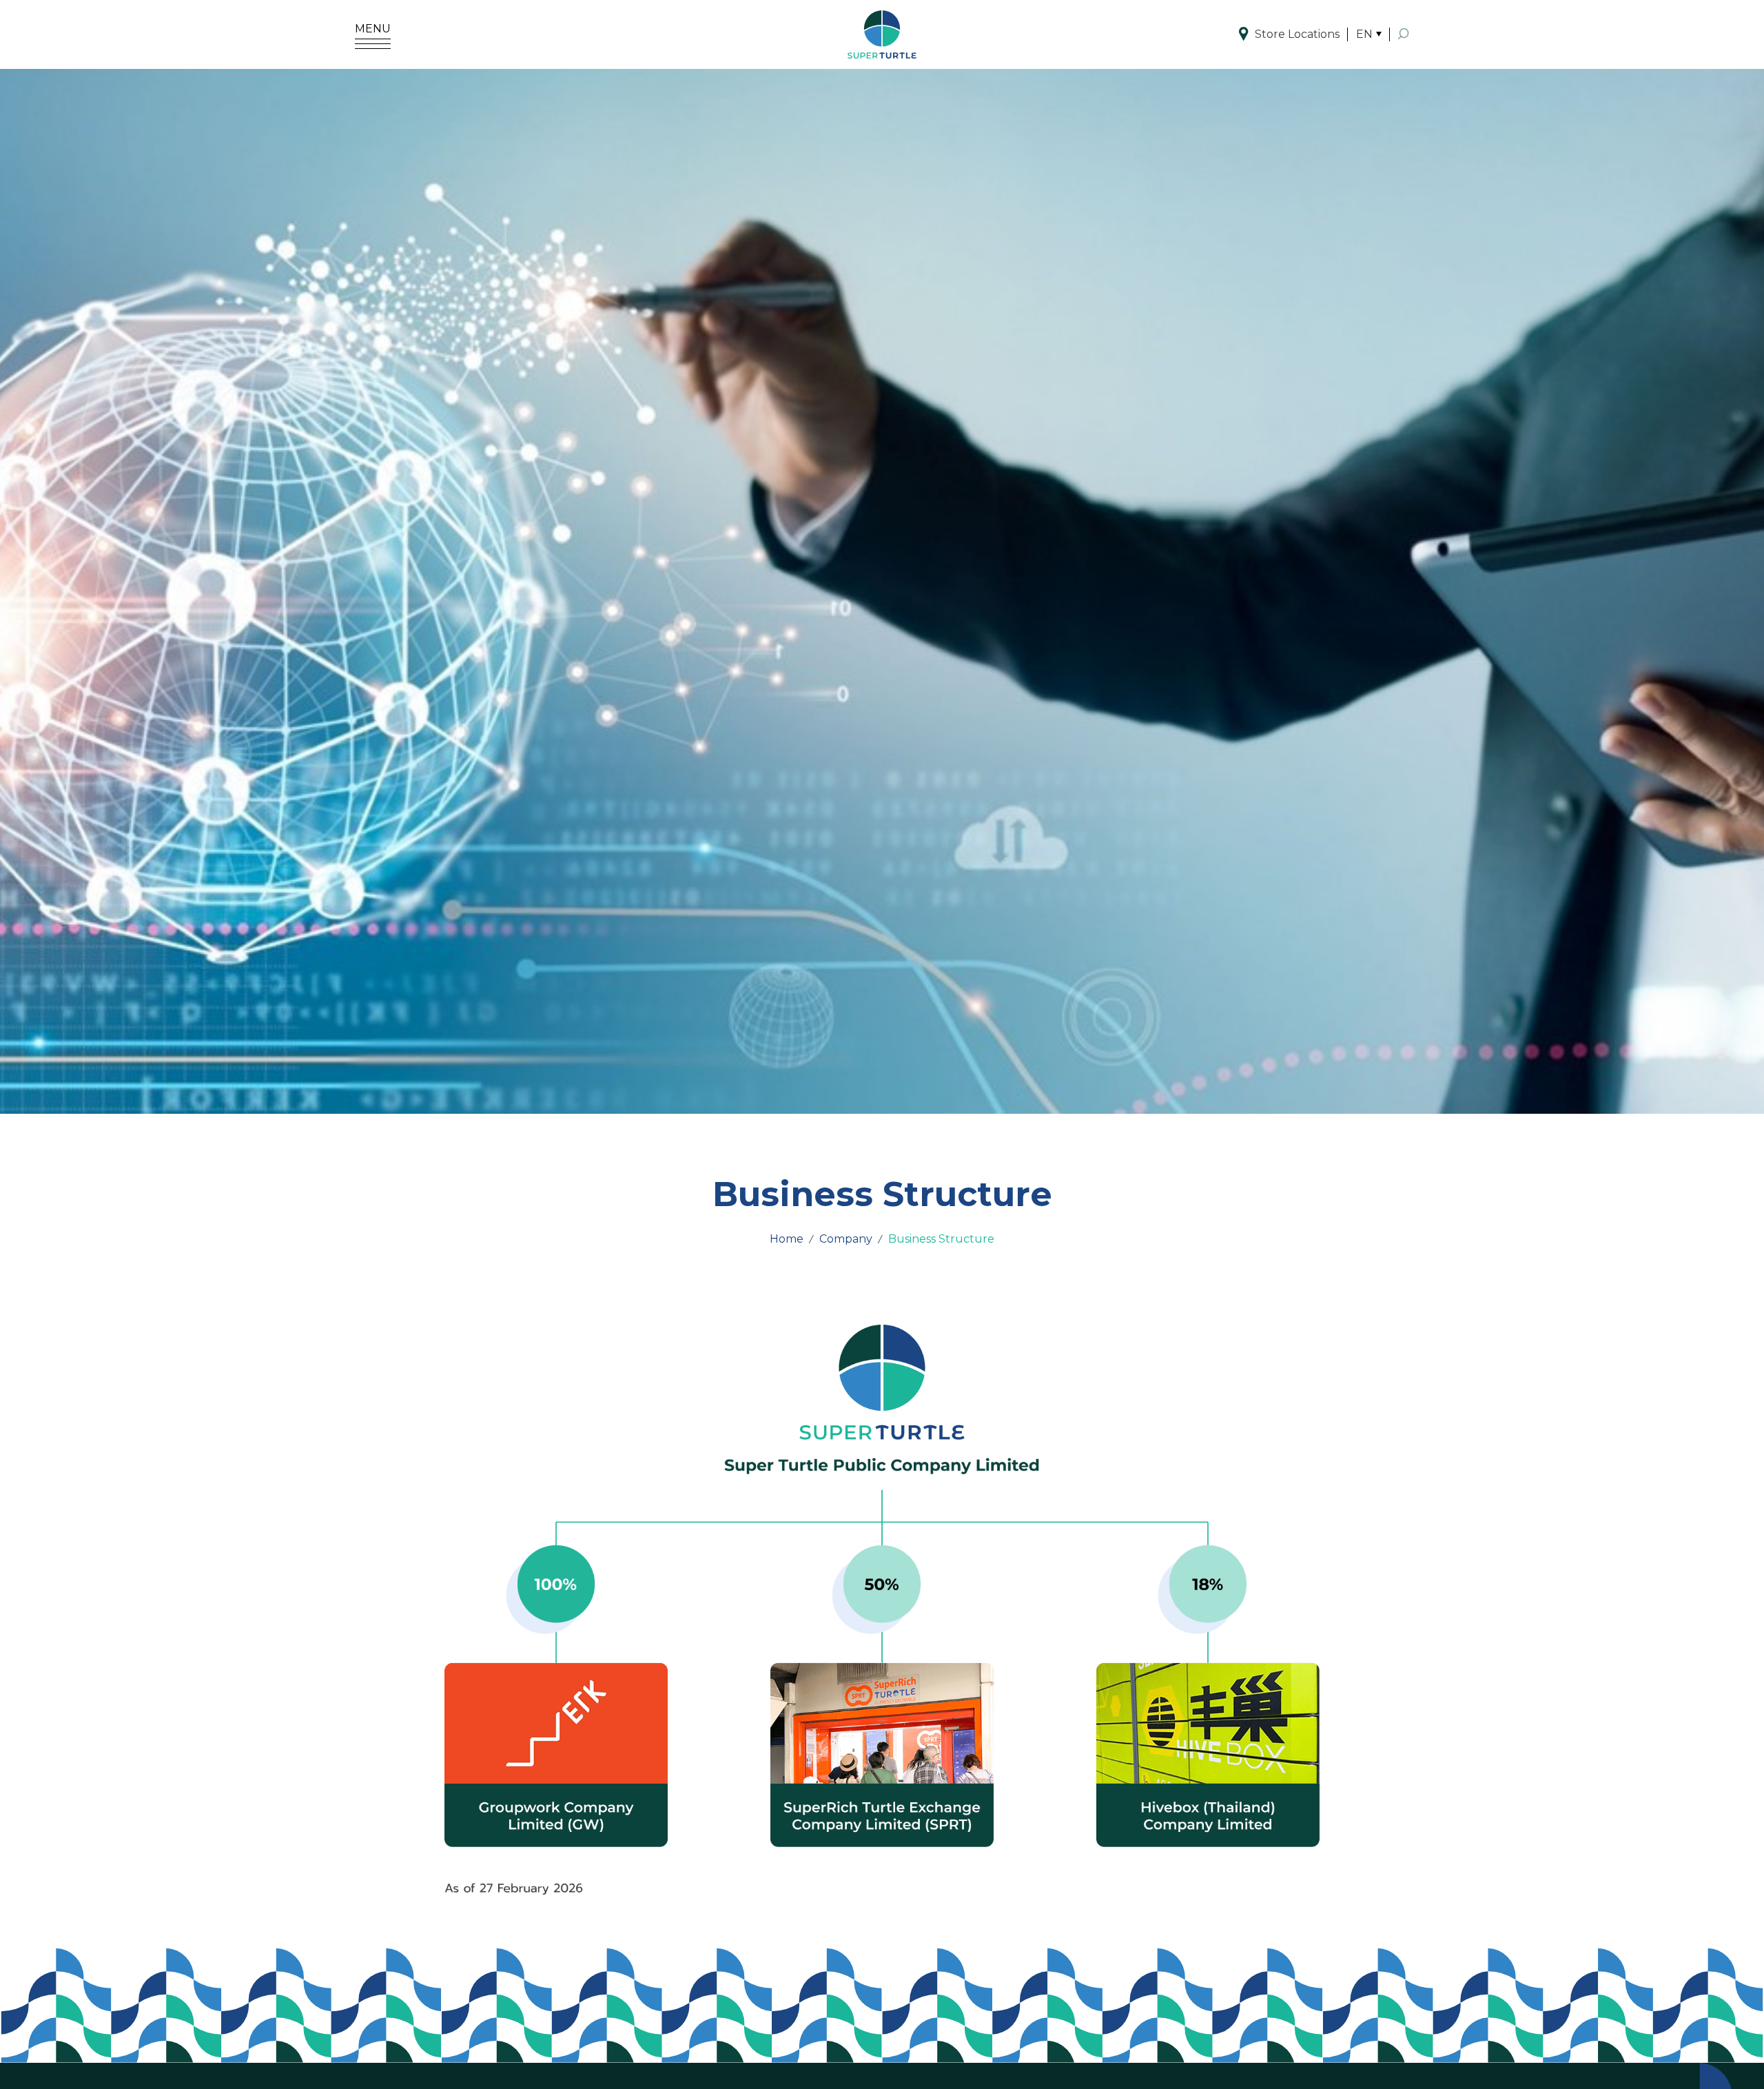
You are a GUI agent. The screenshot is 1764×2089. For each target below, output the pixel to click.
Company (846, 1239)
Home (787, 1239)
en (1364, 34)
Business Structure (941, 1239)
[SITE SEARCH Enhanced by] (1404, 34)
